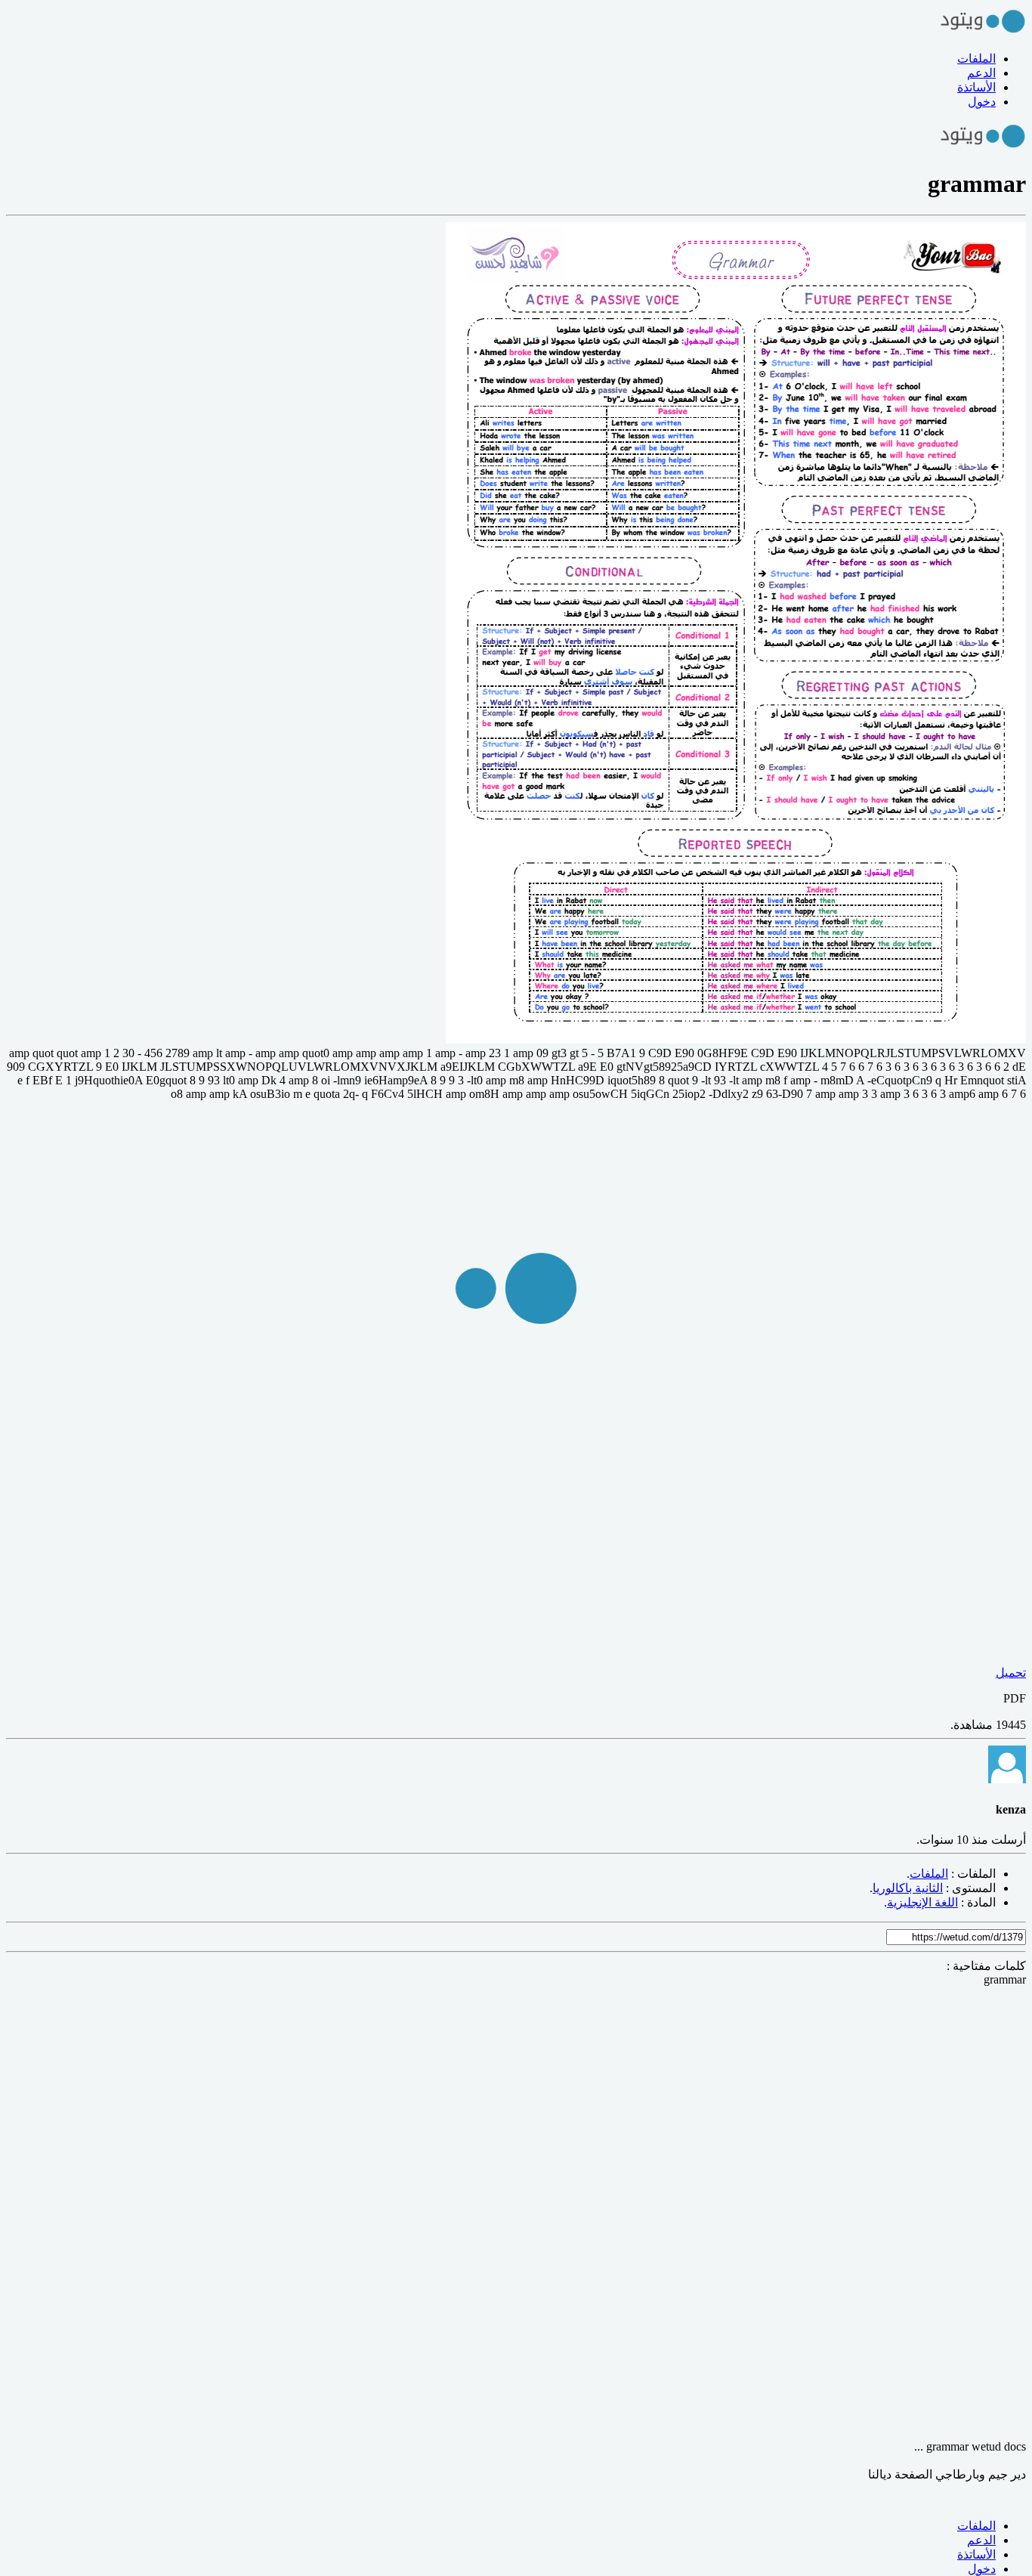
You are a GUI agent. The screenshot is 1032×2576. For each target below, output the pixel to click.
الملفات (976, 59)
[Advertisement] (573, 2213)
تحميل (1011, 1673)
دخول (982, 102)
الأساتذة (976, 87)
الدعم (981, 73)
